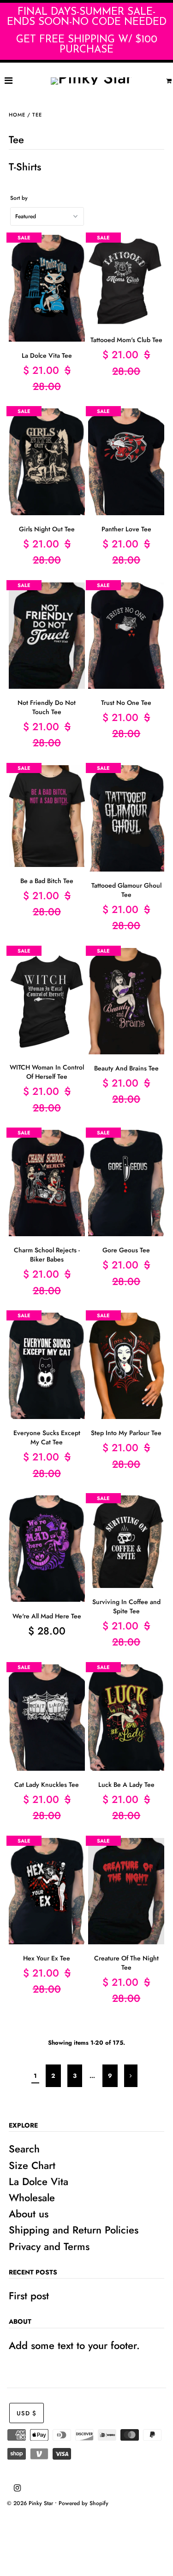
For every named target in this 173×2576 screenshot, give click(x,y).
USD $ (27, 2413)
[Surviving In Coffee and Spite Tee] (126, 1542)
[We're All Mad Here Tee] (47, 1549)
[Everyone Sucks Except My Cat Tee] (47, 1366)
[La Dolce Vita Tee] (47, 288)
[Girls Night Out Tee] (47, 462)
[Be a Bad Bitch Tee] (47, 816)
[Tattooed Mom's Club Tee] (126, 281)
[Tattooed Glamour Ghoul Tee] (126, 819)
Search (24, 2149)
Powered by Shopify (84, 2503)
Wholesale (32, 2198)
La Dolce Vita (39, 2181)
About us (29, 2214)
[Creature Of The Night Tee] (126, 1891)
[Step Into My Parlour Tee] (126, 1366)
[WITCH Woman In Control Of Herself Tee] (47, 1001)
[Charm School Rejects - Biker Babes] (47, 1183)
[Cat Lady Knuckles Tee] (47, 1718)
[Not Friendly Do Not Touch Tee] (47, 636)
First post (29, 2296)
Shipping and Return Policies (74, 2230)
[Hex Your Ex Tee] (47, 1891)
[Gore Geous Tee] (126, 1183)
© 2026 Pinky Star (30, 2503)
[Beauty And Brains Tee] (126, 1001)
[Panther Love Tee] (126, 462)
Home (17, 115)
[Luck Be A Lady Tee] (126, 1718)
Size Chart (32, 2165)
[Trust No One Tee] (126, 636)
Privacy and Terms (49, 2246)
